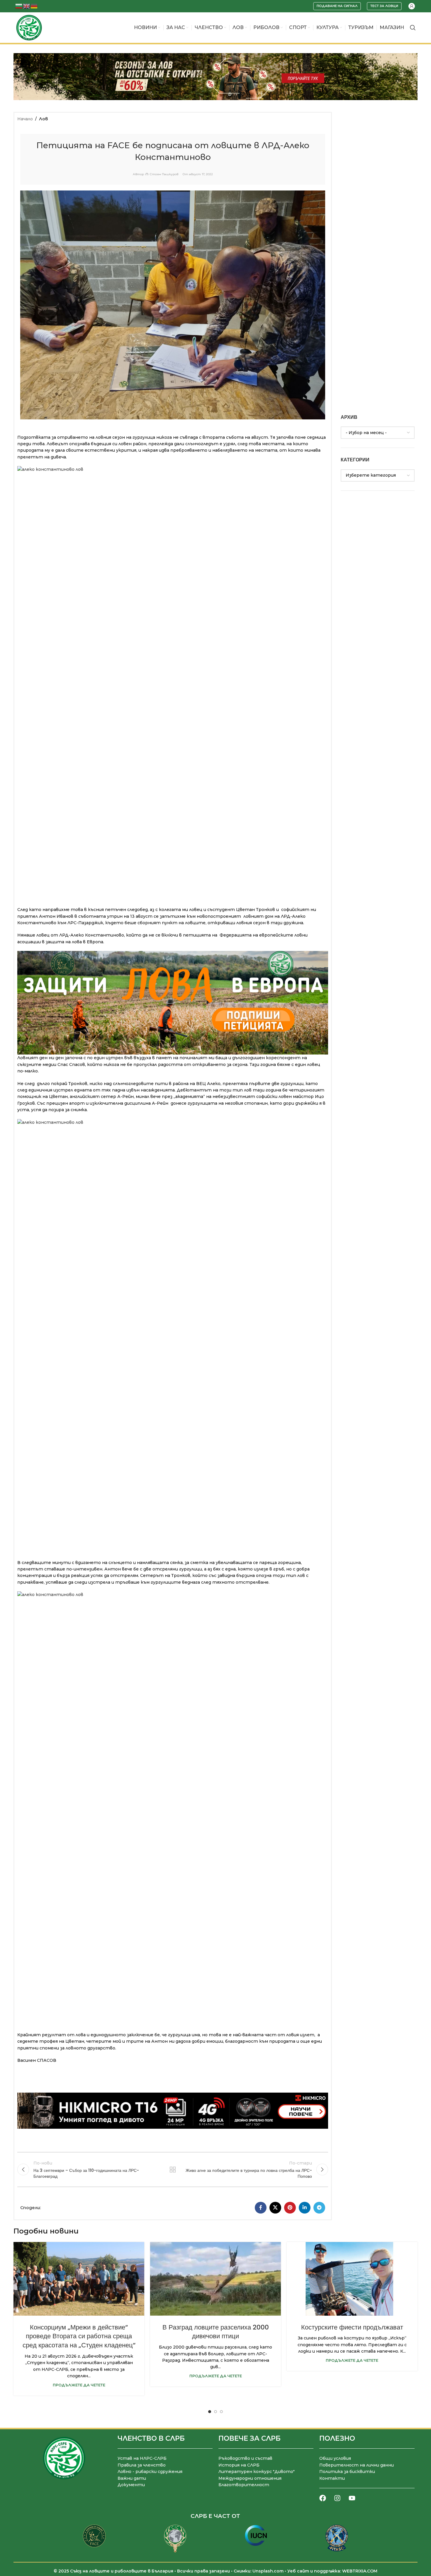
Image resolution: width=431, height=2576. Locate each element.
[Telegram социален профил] (319, 2208)
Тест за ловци (384, 6)
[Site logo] (29, 27)
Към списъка (173, 2170)
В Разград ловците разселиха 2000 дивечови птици (216, 2332)
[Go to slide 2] (215, 2412)
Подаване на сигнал (337, 6)
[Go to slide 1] (210, 2412)
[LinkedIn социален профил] (305, 2208)
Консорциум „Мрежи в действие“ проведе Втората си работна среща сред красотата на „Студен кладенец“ (79, 2336)
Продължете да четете (79, 2385)
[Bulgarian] (19, 6)
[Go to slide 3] (221, 2412)
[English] (27, 6)
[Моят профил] (412, 6)
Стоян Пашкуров (164, 174)
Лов (43, 119)
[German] (34, 6)
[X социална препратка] (275, 2208)
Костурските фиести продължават (352, 2327)
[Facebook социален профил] (261, 2208)
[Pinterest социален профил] (290, 2208)
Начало (25, 119)
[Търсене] (413, 28)
